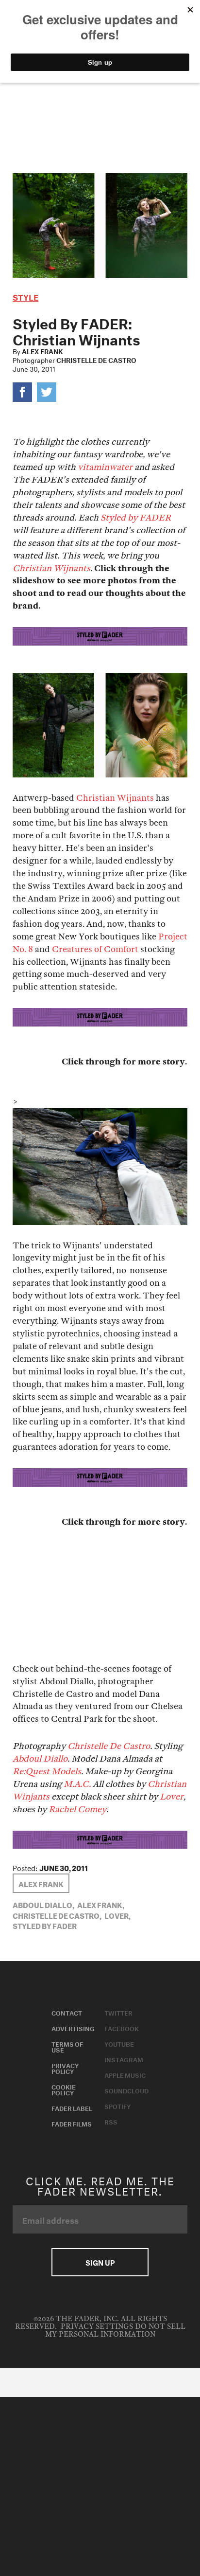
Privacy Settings (97, 2327)
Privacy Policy (65, 2068)
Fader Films (72, 2123)
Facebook (122, 2028)
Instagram (124, 2059)
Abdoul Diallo (40, 1759)
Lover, (117, 1915)
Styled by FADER (136, 518)
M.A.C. (77, 1784)
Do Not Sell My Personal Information (115, 2331)
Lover (172, 1797)
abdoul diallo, (43, 1904)
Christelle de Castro (96, 360)
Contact (67, 2012)
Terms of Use (67, 2046)
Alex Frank (42, 351)
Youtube (119, 2043)
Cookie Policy (64, 2089)
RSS (111, 2121)
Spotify (117, 2106)
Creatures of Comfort (95, 949)
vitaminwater (105, 467)
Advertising (73, 2028)
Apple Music (125, 2074)
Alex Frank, (101, 1904)
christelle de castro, (57, 1915)
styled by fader (45, 1925)
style (25, 296)
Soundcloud (126, 2090)
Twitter (118, 2012)
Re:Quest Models (47, 1772)
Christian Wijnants (51, 568)
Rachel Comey (77, 1810)
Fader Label (72, 2108)
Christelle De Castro (109, 1746)
